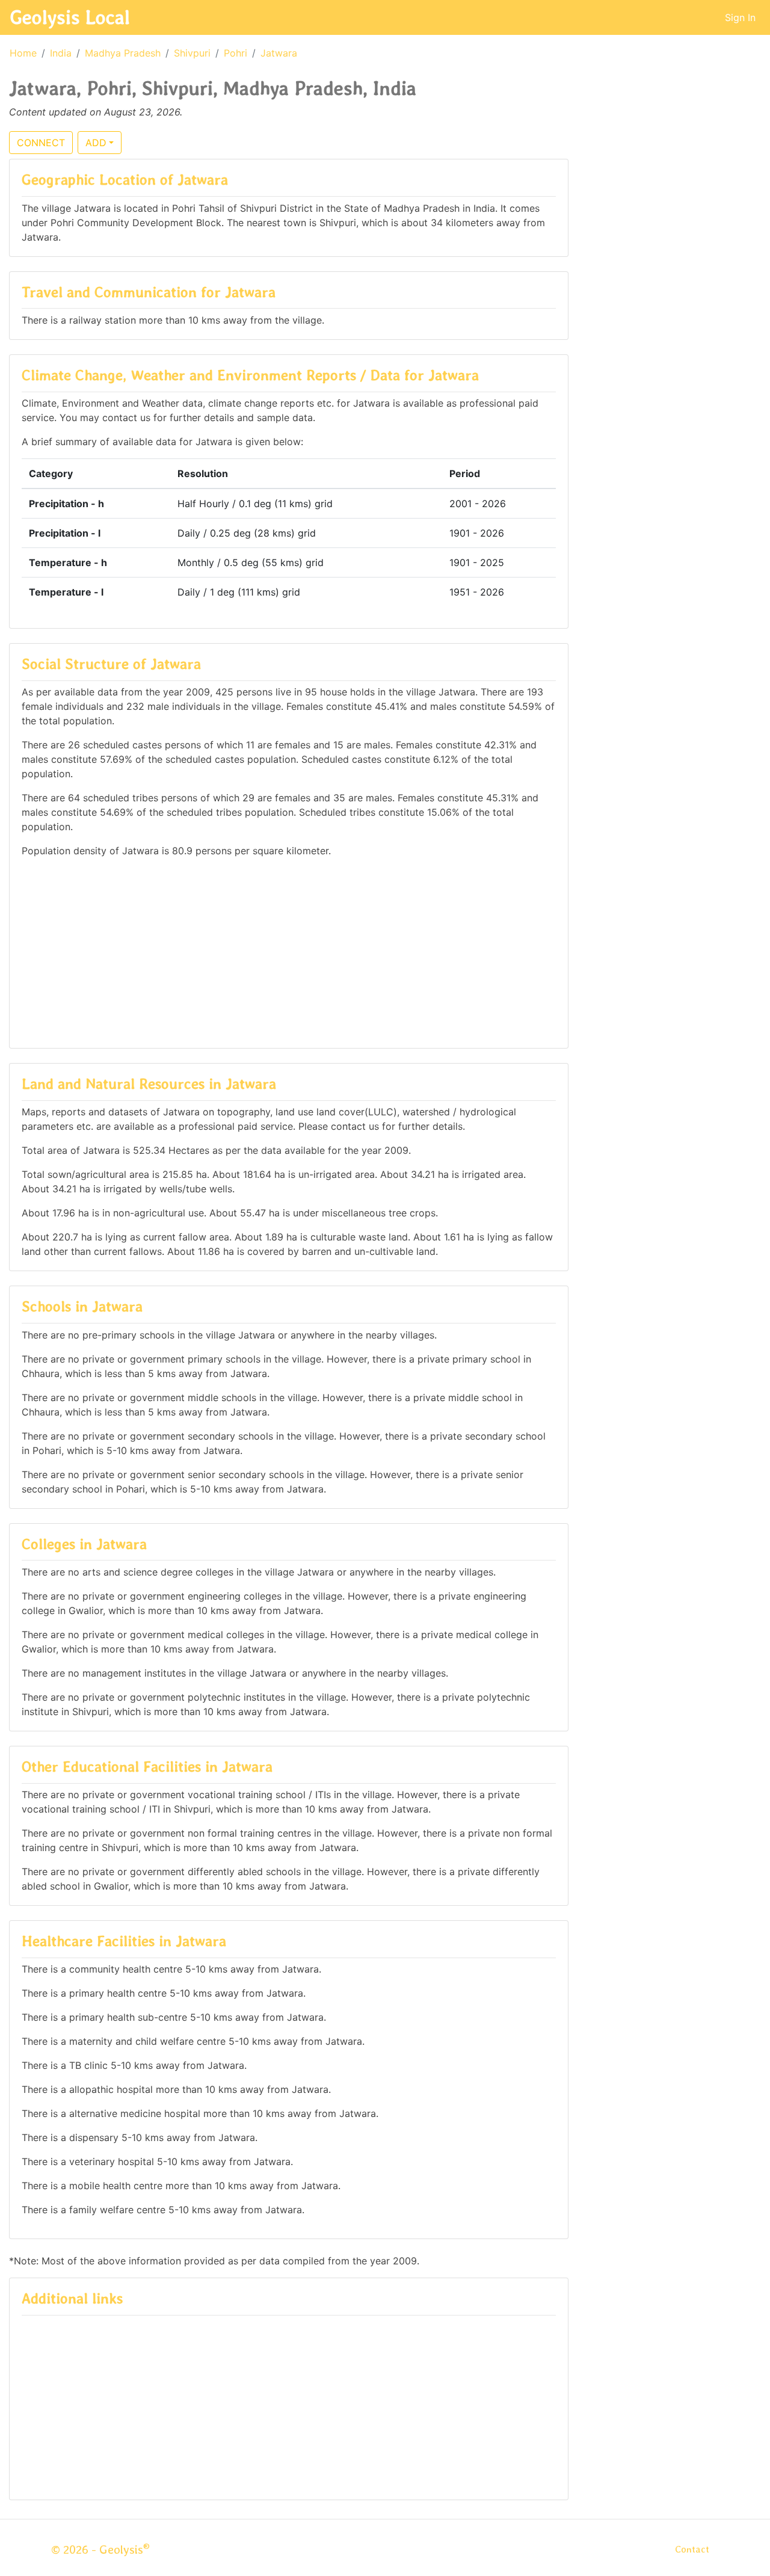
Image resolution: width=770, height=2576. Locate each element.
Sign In (740, 17)
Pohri (236, 53)
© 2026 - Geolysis (100, 2550)
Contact (692, 2549)
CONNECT (41, 143)
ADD (96, 143)
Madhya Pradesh (123, 53)
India (61, 53)
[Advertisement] (289, 952)
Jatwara (279, 53)
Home (23, 53)
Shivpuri (192, 53)
